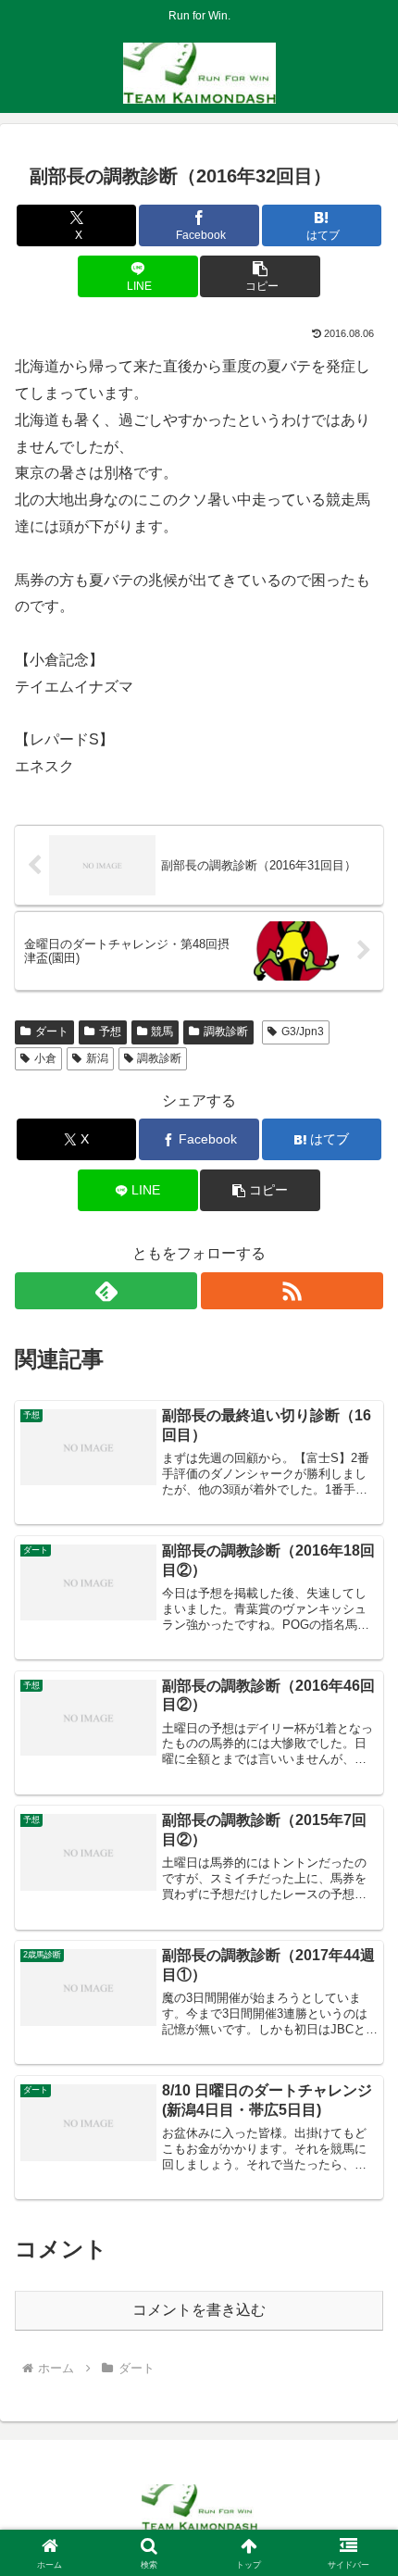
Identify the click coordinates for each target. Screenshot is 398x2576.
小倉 (45, 1058)
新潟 (97, 1058)
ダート (52, 1032)
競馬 (162, 1032)
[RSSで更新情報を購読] (292, 1291)
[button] (260, 276)
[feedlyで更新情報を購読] (106, 1291)
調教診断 (226, 1032)
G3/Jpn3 (303, 1032)
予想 (110, 1032)
